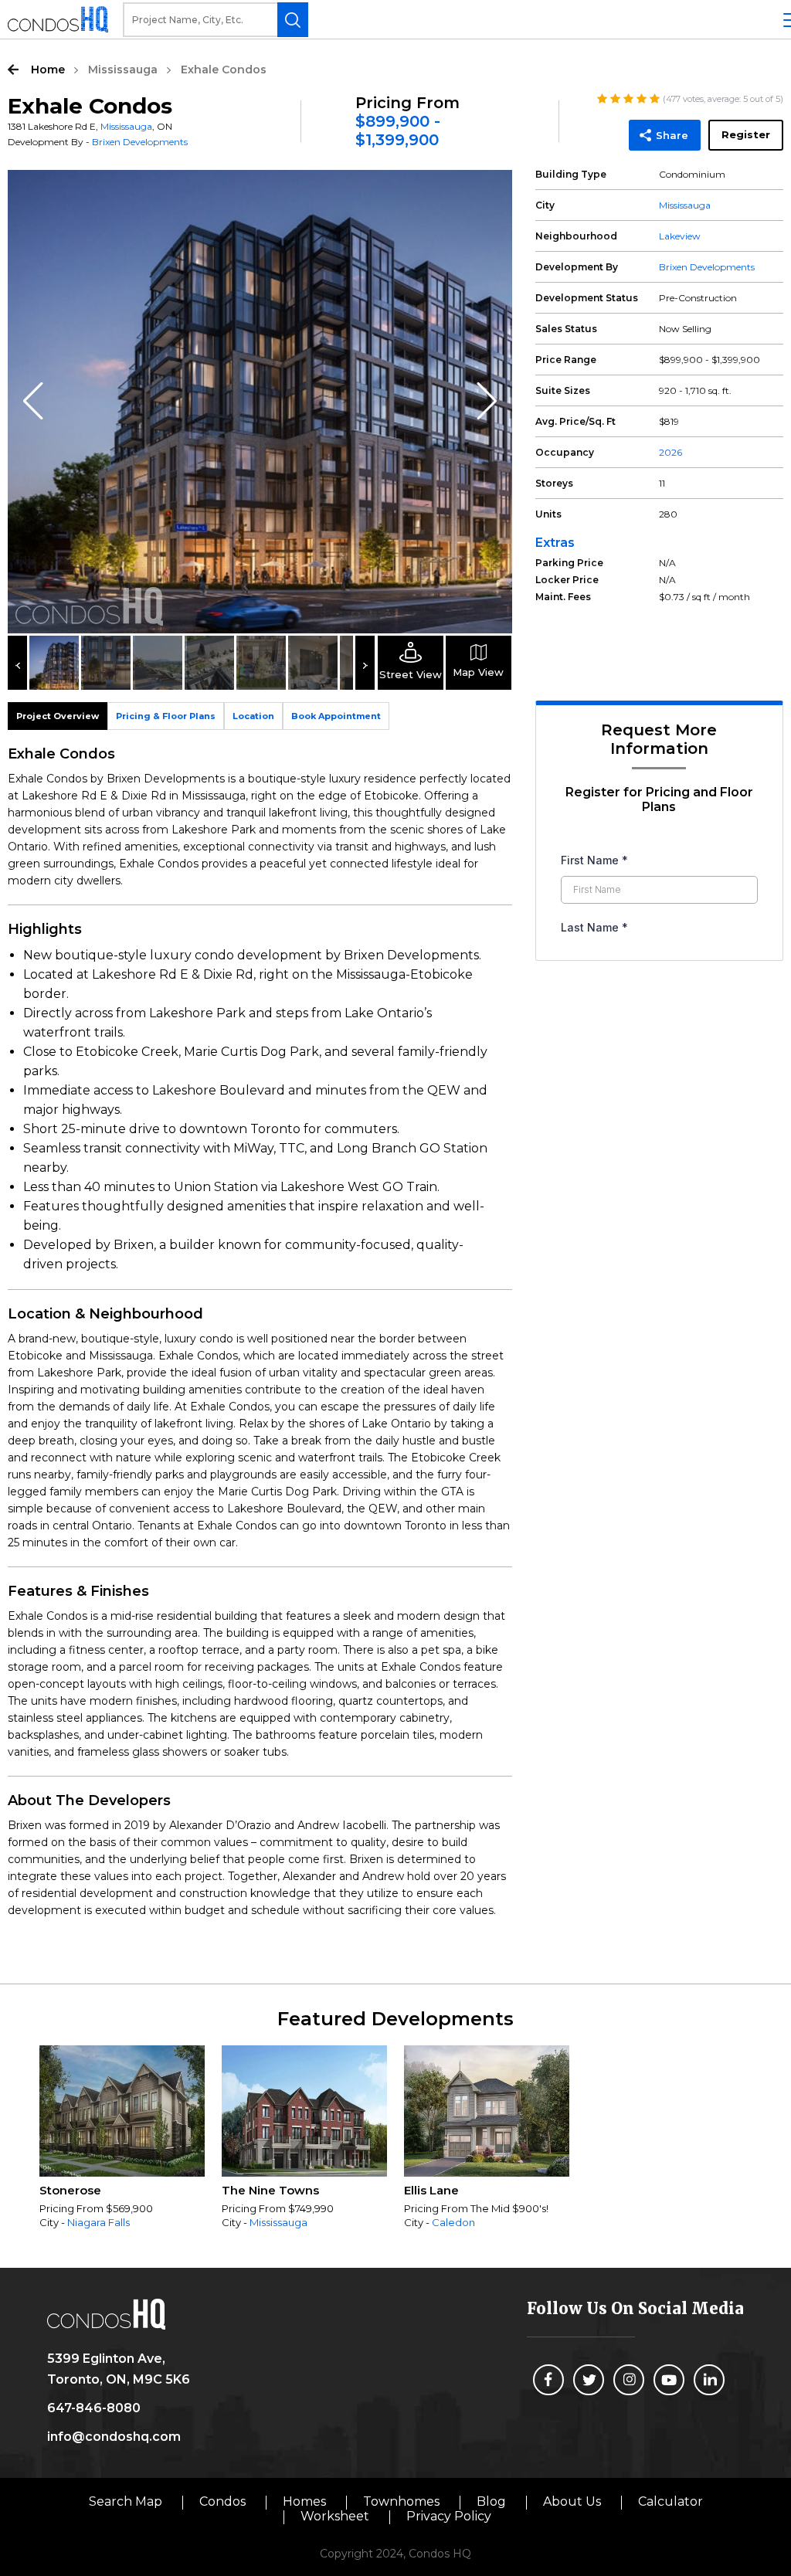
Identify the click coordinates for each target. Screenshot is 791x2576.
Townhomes (401, 2501)
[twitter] (589, 2380)
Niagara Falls (98, 2222)
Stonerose (70, 2190)
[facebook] (548, 2380)
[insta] (629, 2380)
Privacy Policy (449, 2516)
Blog (491, 2501)
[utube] (669, 2380)
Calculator (670, 2501)
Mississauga (123, 70)
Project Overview (58, 716)
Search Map (126, 2501)
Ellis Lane (431, 2190)
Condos (222, 2501)
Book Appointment (336, 716)
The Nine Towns (270, 2190)
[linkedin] (709, 2380)
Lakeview (680, 236)
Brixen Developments (140, 142)
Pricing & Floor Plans (166, 716)
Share (672, 135)
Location (253, 716)
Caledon (453, 2222)
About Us (572, 2501)
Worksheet (335, 2516)
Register (746, 134)
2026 (670, 452)
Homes (304, 2501)
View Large (489, 193)
